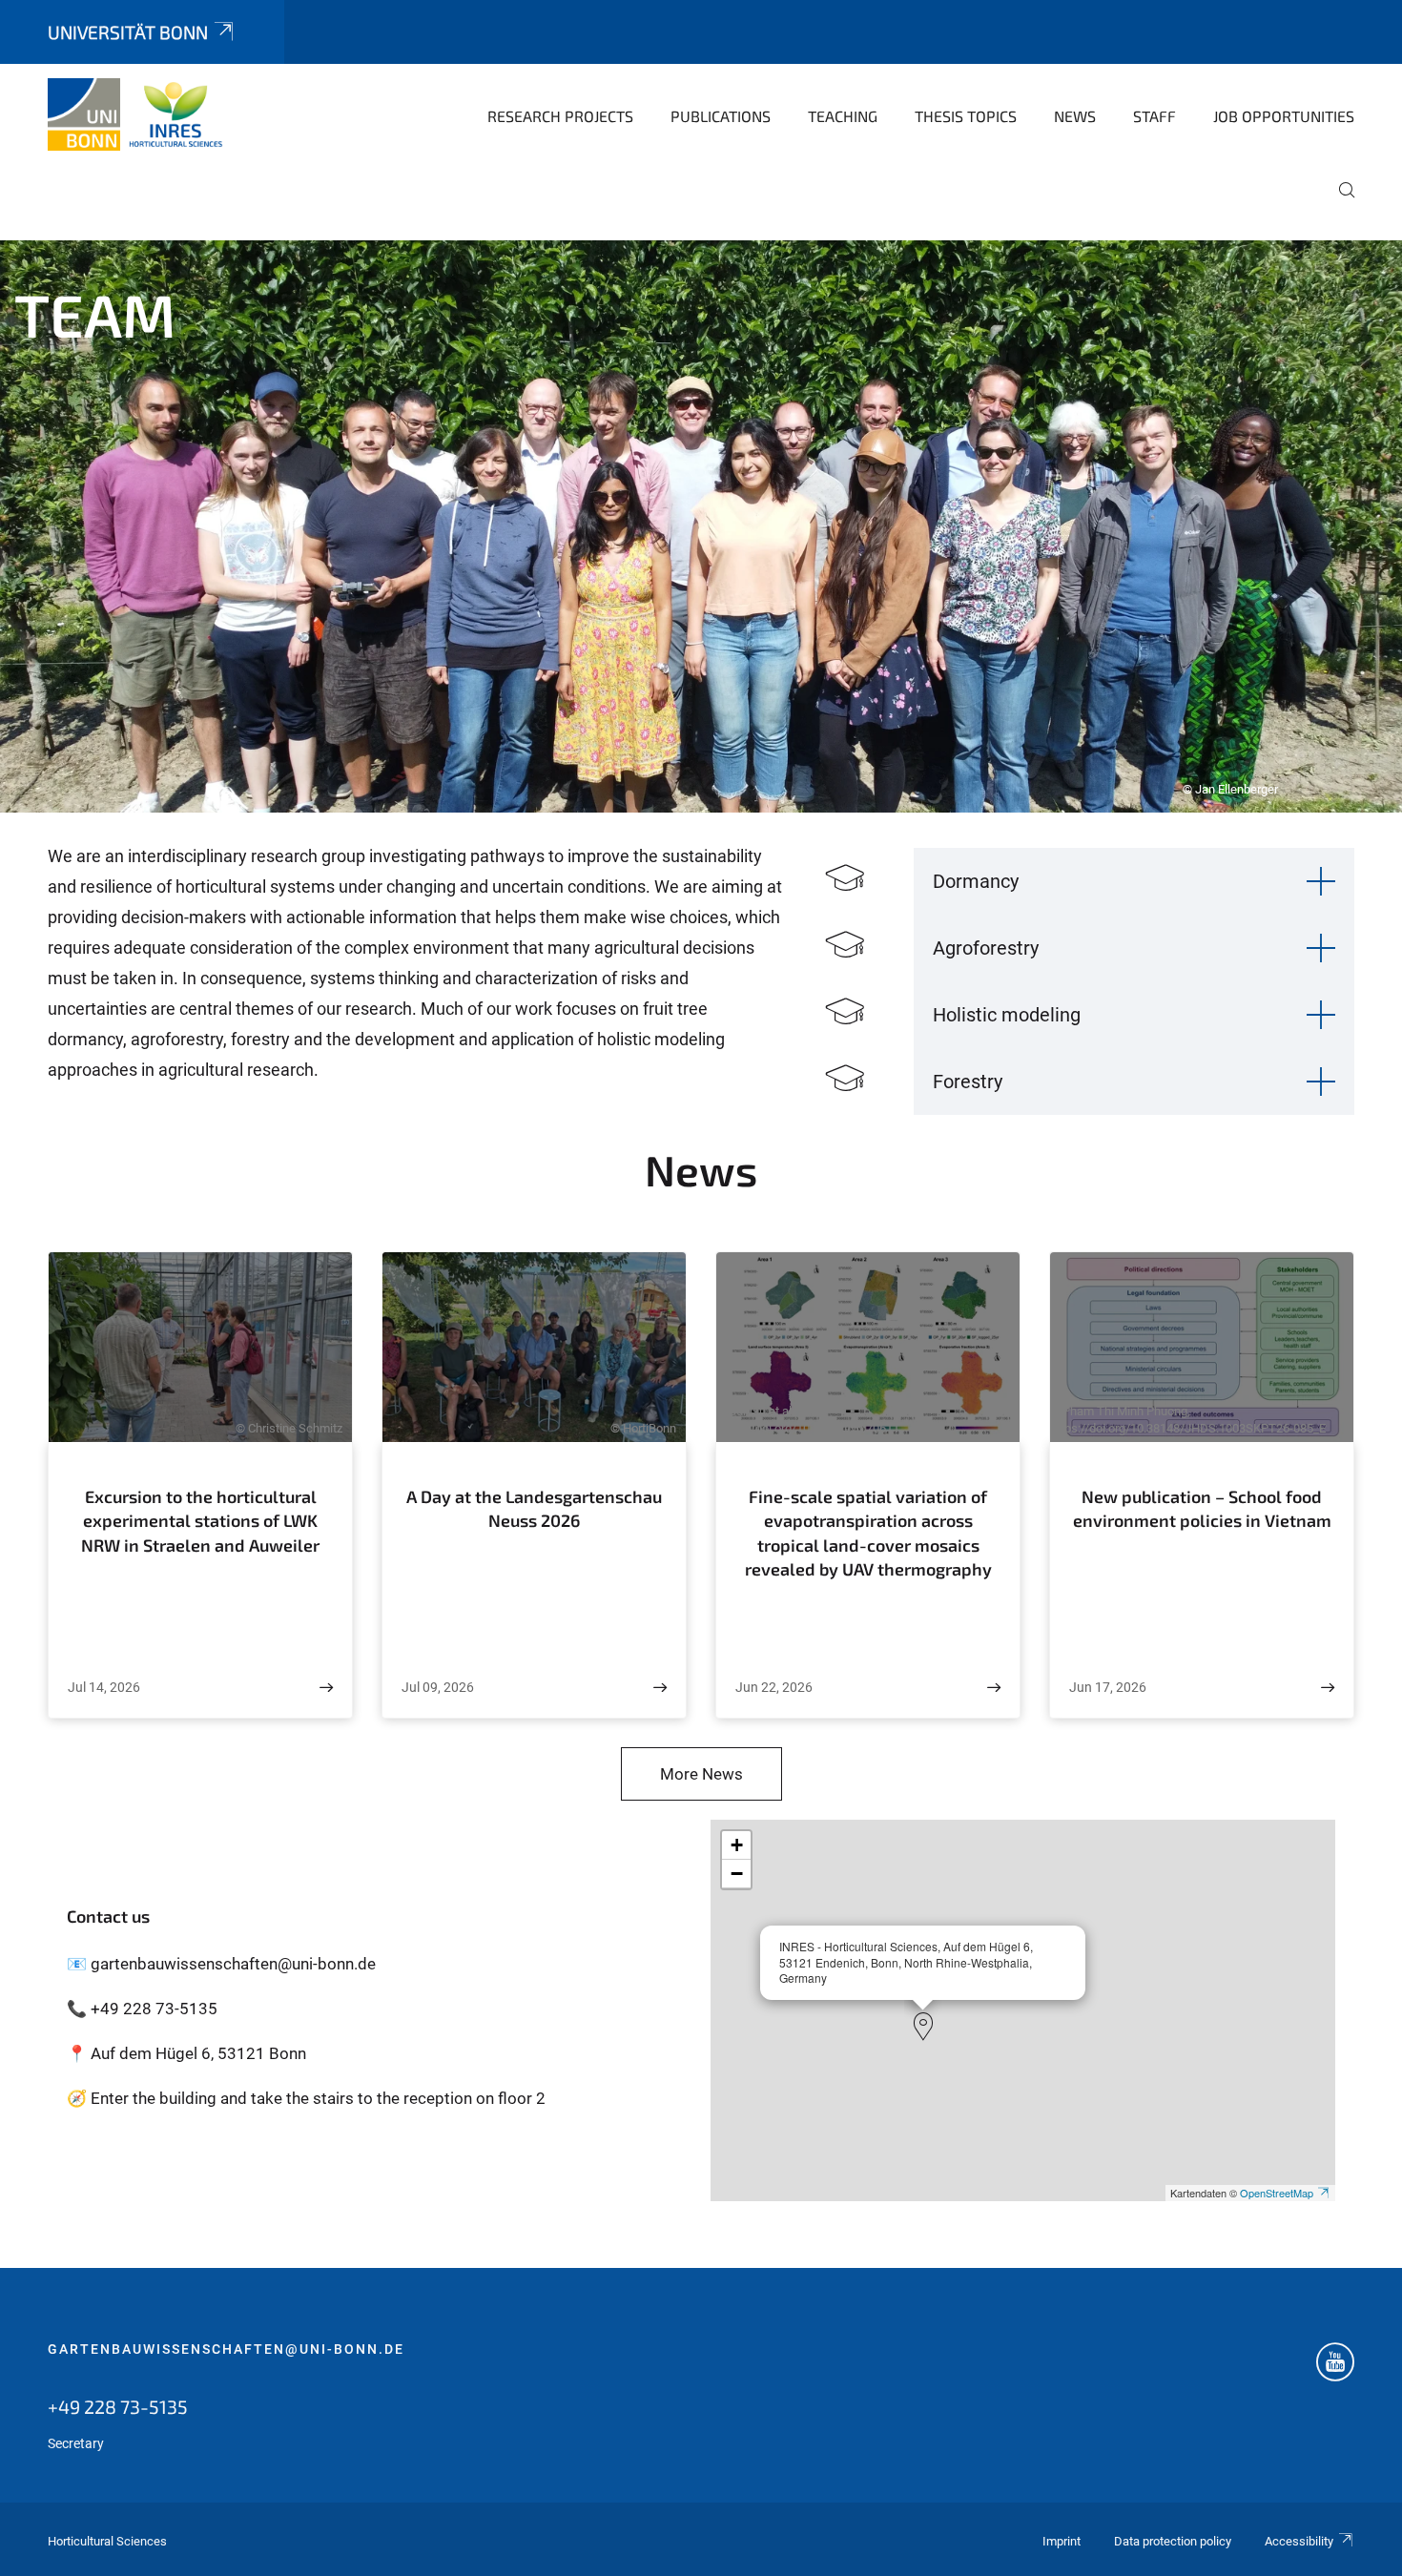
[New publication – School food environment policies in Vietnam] (1328, 1688)
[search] (1339, 203)
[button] (923, 2027)
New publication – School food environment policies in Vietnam (1202, 1509)
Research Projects (560, 116)
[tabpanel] (701, 526)
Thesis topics (966, 116)
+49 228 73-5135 (118, 2406)
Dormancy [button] (976, 881)
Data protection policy (1173, 2541)
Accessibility (1299, 2541)
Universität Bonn (128, 32)
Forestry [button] (968, 1082)
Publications (721, 116)
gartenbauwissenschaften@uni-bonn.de (226, 2349)
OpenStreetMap (1277, 2193)
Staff (1155, 116)
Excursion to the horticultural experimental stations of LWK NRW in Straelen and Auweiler (200, 1521)
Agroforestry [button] (986, 948)
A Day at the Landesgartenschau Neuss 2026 (534, 1509)
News (1075, 116)
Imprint (1062, 2541)
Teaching (843, 116)
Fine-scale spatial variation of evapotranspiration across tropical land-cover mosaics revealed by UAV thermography (868, 1533)
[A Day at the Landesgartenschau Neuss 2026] (660, 1688)
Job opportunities (1284, 116)
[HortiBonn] (140, 114)
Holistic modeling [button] (1007, 1015)
